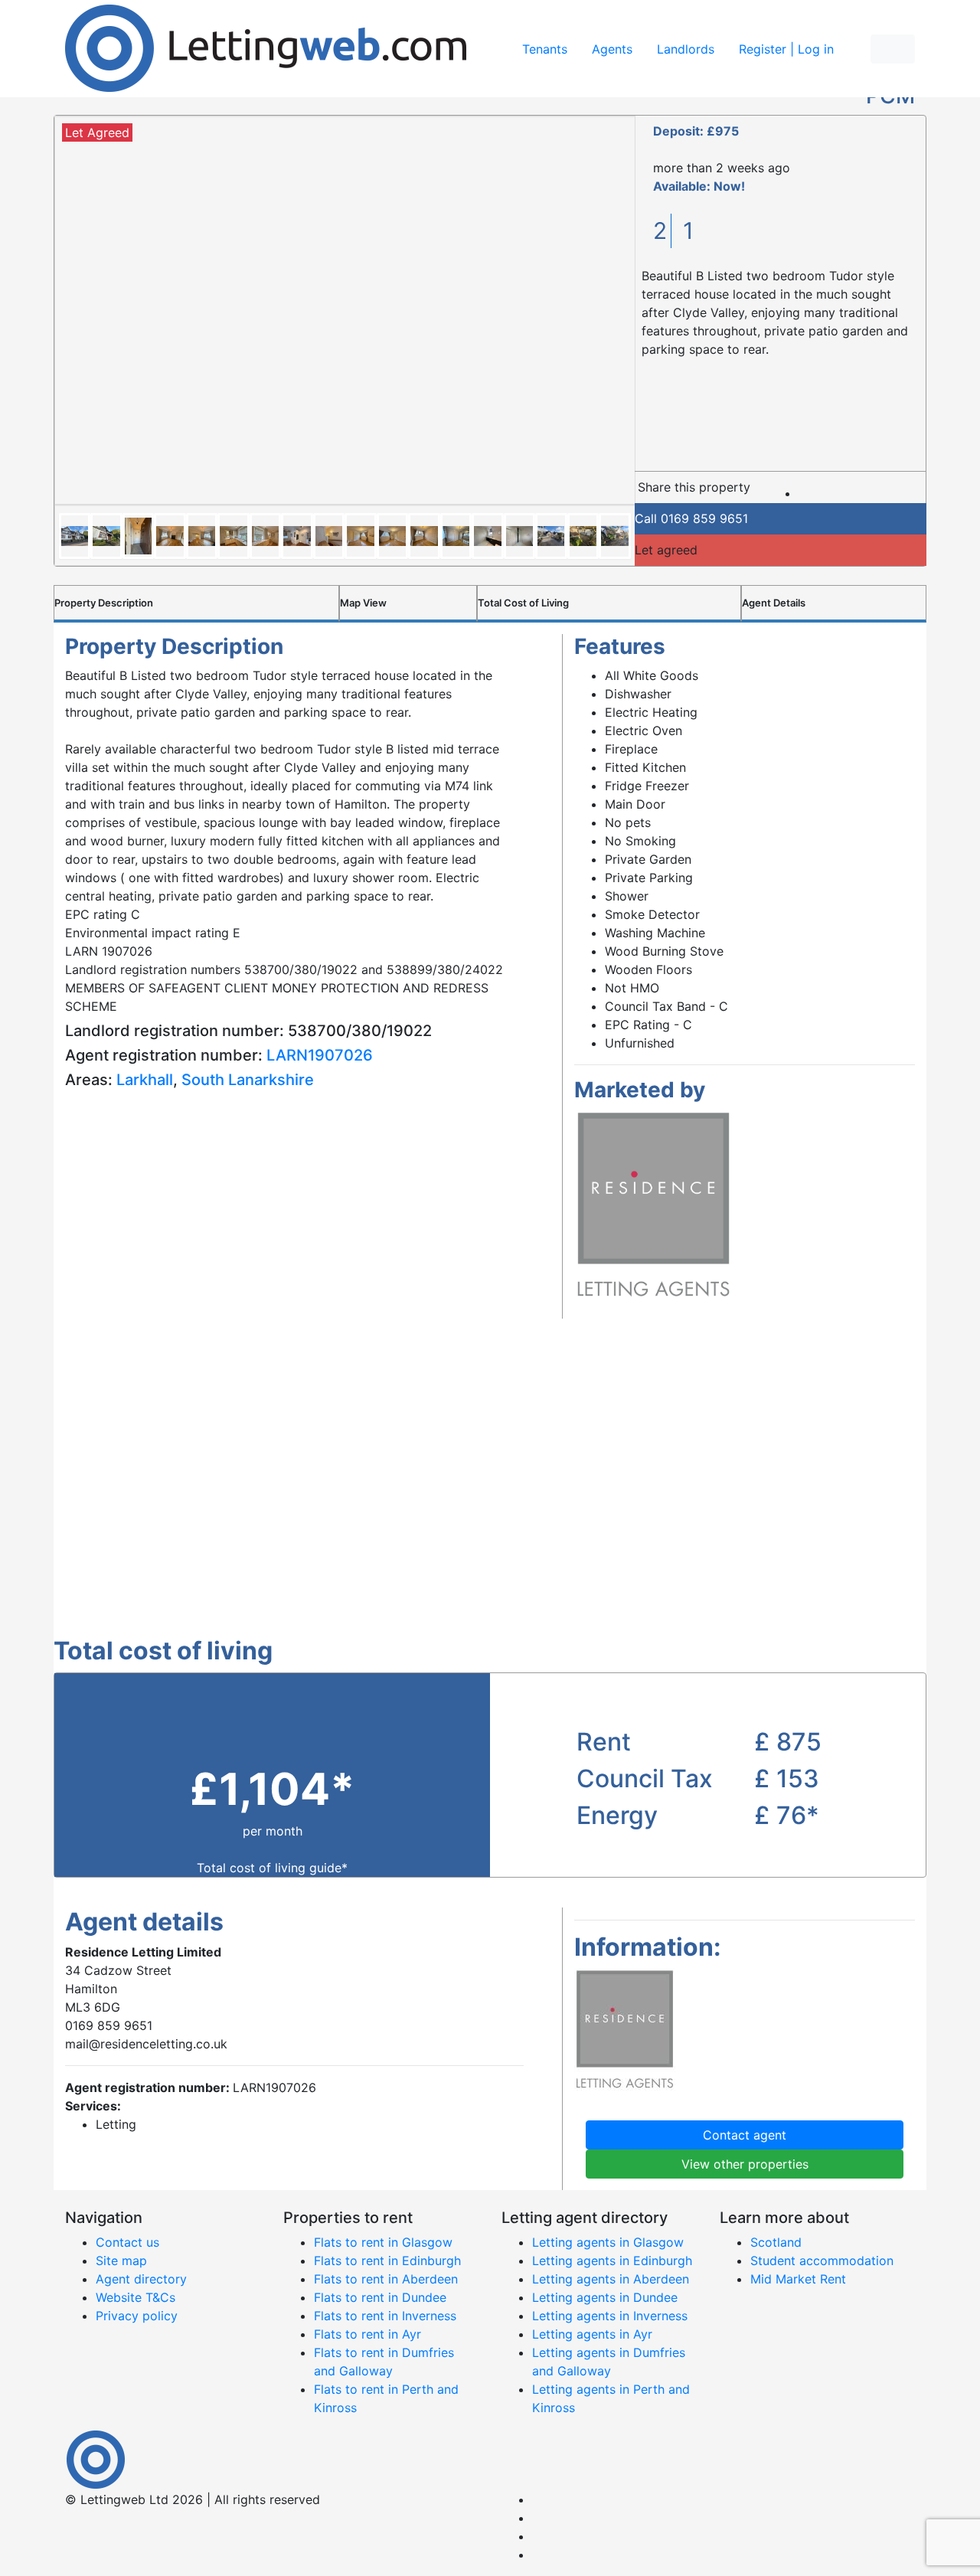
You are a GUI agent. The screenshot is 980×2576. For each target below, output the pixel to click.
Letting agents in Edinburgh (612, 2261)
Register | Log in (786, 49)
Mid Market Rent (798, 2279)
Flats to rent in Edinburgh (387, 2261)
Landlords (686, 49)
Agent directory (141, 2279)
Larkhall (145, 1080)
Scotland (776, 2242)
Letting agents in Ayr (592, 2334)
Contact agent (745, 2135)
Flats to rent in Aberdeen (386, 2279)
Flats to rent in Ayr (367, 2334)
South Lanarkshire (248, 1080)
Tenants (545, 49)
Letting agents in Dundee (605, 2297)
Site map (121, 2261)
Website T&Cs (136, 2297)
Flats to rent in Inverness (385, 2316)
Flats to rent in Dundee (380, 2297)
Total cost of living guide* (272, 1868)
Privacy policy (137, 2316)
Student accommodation (822, 2261)
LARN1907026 (320, 1055)
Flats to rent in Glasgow (383, 2242)
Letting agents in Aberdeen (611, 2279)
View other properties (745, 2164)
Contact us (127, 2242)
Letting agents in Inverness (610, 2316)
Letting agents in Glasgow (608, 2242)
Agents (612, 49)
